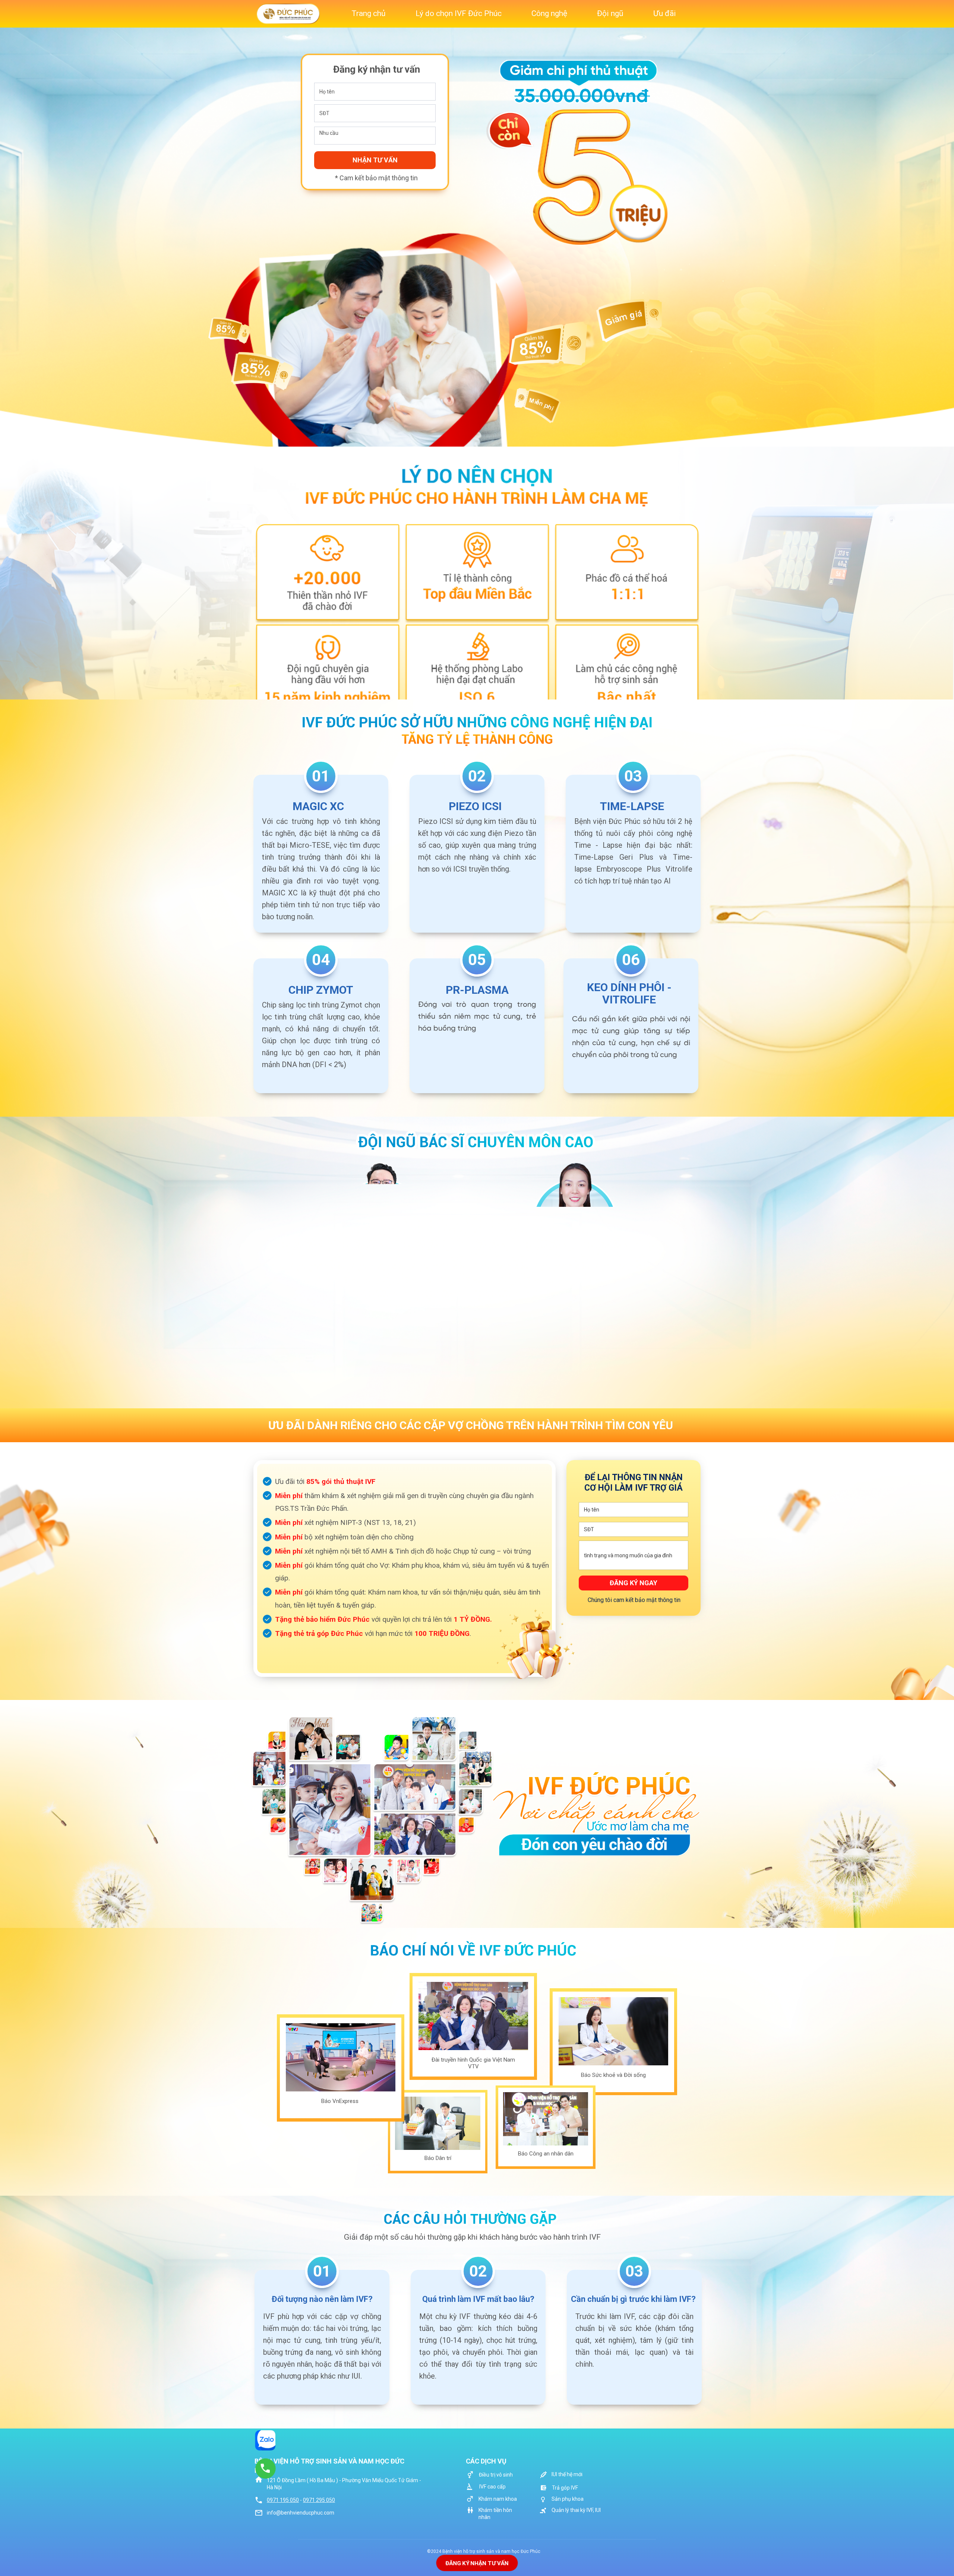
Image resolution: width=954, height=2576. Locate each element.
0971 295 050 (319, 2500)
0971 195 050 (283, 2500)
